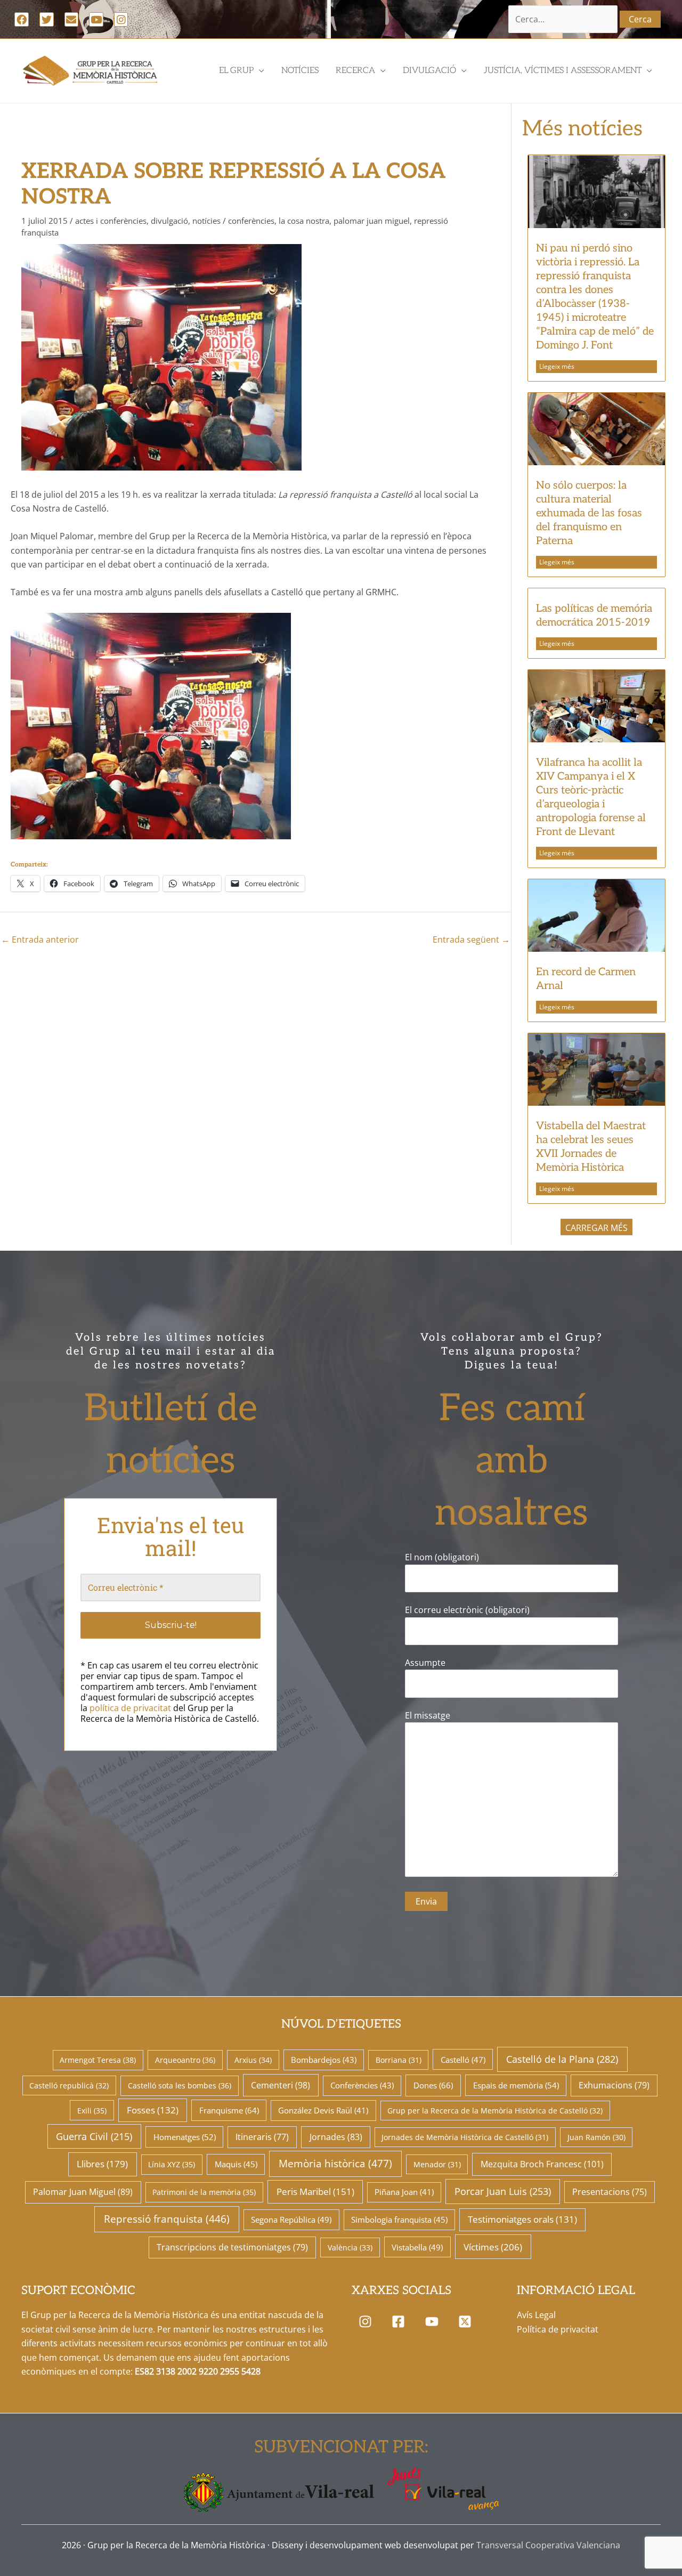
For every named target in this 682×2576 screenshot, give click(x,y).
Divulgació (169, 221)
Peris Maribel (315, 2192)
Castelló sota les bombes (180, 2085)
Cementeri (281, 2085)
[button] (151, 726)
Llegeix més (557, 366)
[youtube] (434, 2321)
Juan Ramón (596, 2137)
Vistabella (417, 2247)
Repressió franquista (167, 2219)
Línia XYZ (172, 2164)
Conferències (251, 221)
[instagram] (367, 2321)
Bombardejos (324, 2060)
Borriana (399, 2060)
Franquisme (229, 2110)
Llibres (102, 2164)
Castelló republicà (69, 2085)
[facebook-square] (401, 2321)
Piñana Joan (404, 2192)
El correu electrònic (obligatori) (467, 1610)
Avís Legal (536, 2315)
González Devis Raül (323, 2110)
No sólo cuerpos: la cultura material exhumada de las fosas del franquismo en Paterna (589, 513)
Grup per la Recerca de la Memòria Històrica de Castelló (495, 2111)
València (350, 2247)
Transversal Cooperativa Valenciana (548, 2545)
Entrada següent (471, 939)
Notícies (206, 221)
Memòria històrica (335, 2164)
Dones (433, 2085)
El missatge (428, 1715)
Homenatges (185, 2137)
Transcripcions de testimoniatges (232, 2247)
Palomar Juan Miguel (372, 221)
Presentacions (610, 2192)
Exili (92, 2111)
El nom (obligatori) (442, 1557)
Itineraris (262, 2137)
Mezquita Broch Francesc (542, 2164)
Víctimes (493, 2247)
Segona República (291, 2219)
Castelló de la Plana (562, 2059)
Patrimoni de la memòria (204, 2192)
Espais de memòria (516, 2085)
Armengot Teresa (98, 2060)
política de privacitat (130, 1708)
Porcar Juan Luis (503, 2191)
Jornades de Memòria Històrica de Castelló (465, 2137)
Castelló (463, 2060)
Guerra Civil (94, 2136)
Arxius (253, 2060)
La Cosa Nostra (304, 221)
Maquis (236, 2164)
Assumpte (425, 1663)
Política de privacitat (558, 2329)
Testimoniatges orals (522, 2219)
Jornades (336, 2137)
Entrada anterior (40, 939)
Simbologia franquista (399, 2219)
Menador (437, 2164)
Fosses (153, 2110)
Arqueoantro (185, 2060)
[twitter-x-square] (468, 2321)
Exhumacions (614, 2085)
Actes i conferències (111, 221)
